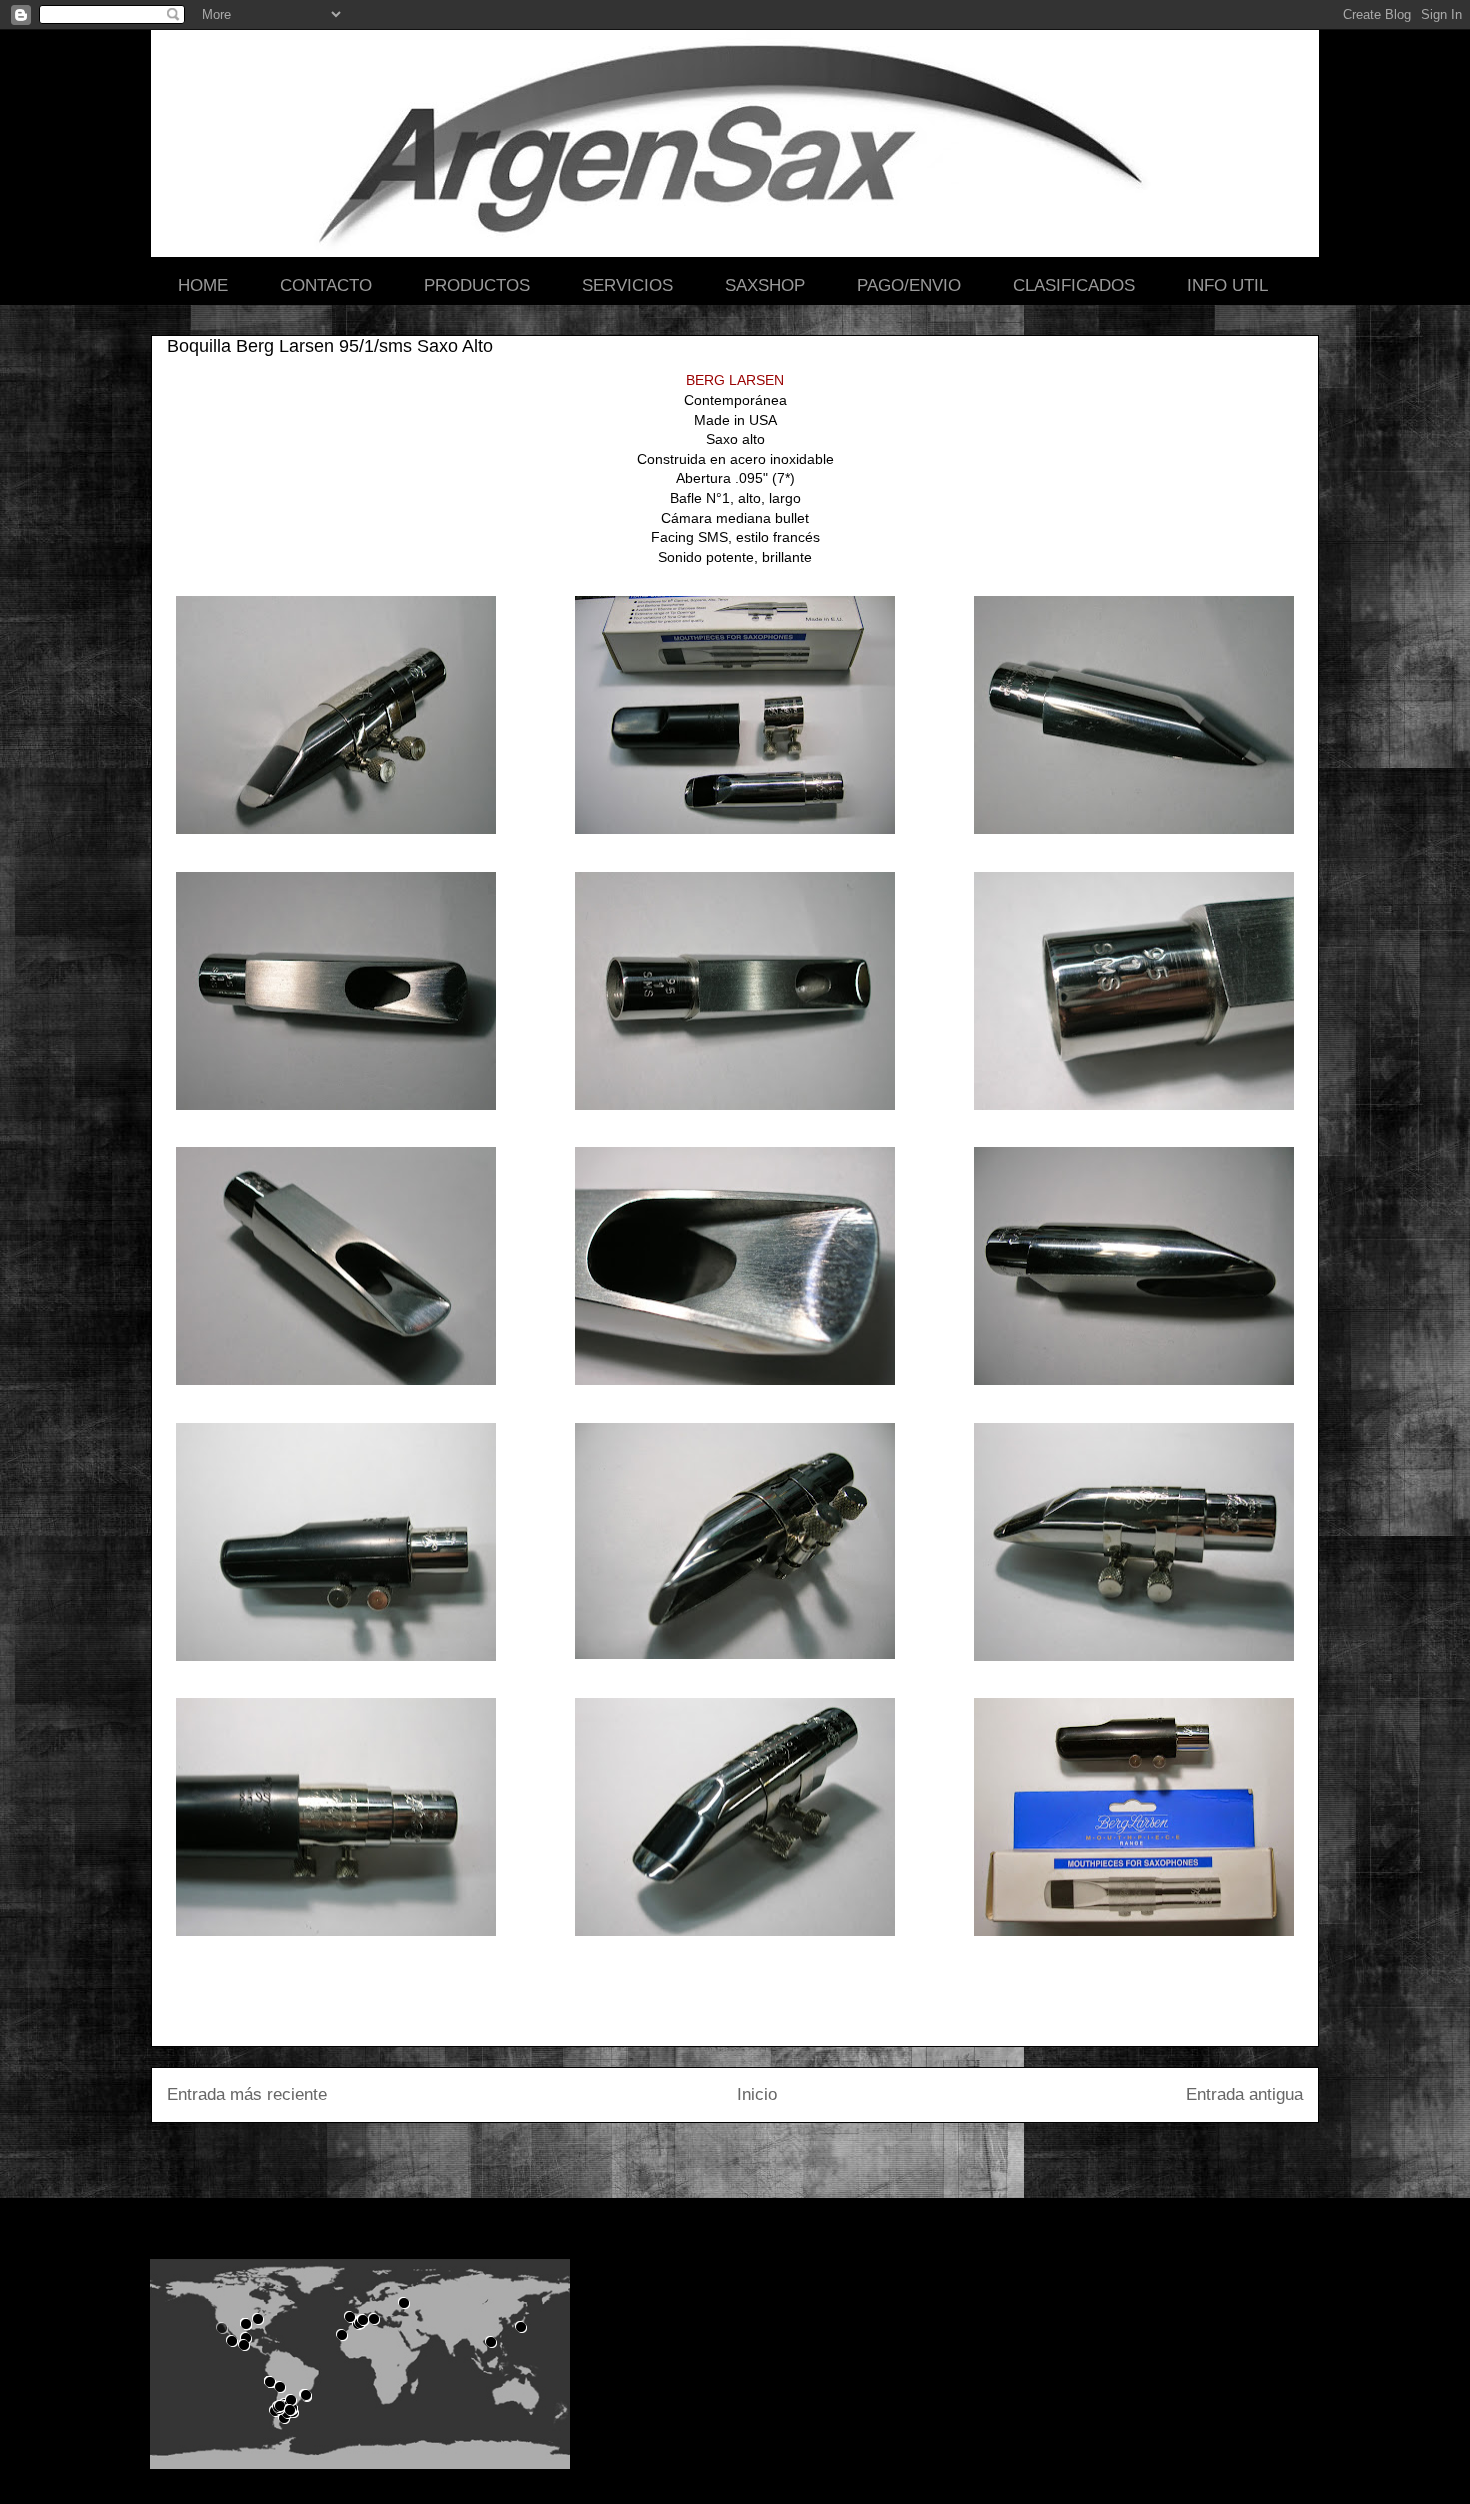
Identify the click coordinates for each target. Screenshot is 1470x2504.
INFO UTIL (1227, 285)
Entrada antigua (1244, 2094)
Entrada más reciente (247, 2094)
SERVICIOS (627, 285)
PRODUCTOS (477, 285)
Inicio (757, 2094)
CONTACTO (326, 285)
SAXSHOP (765, 285)
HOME (203, 285)
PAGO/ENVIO (909, 285)
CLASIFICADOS (1074, 285)
